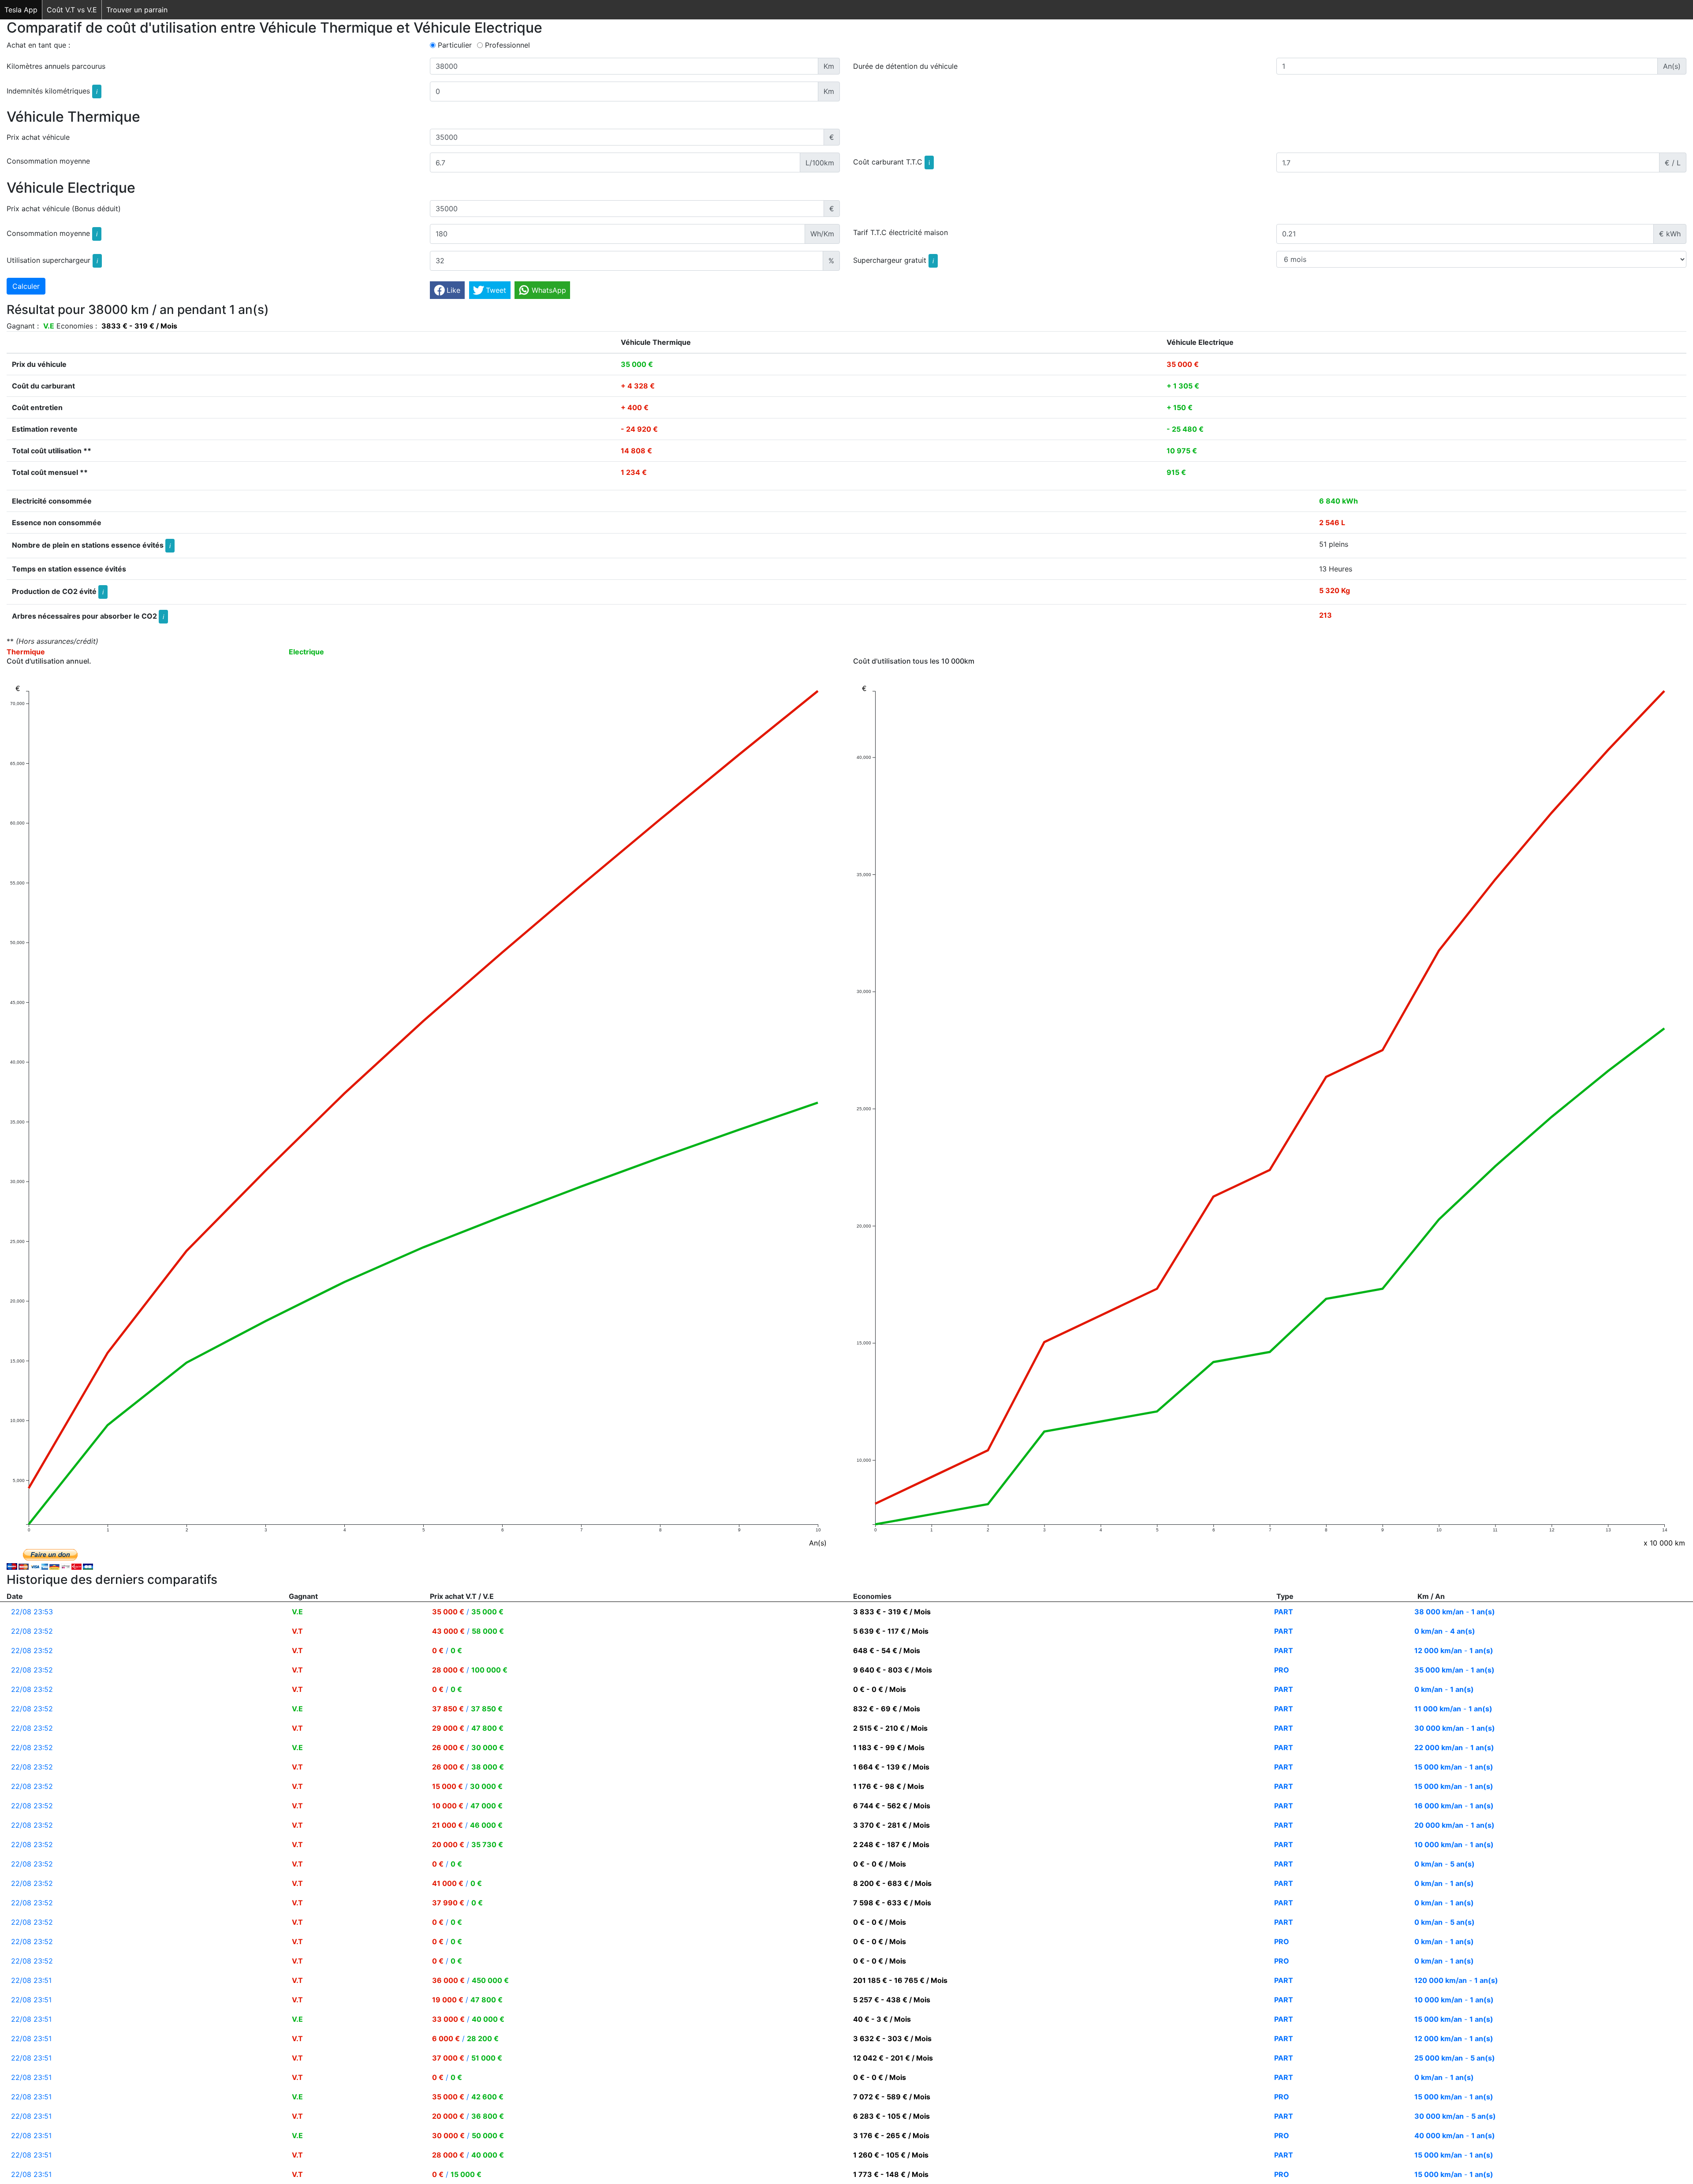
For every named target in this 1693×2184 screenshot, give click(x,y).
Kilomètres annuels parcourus (56, 66)
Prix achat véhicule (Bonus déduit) (64, 209)
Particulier (455, 45)
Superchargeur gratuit (893, 260)
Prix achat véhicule (38, 137)
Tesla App (21, 10)
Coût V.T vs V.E (72, 10)
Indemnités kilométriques (52, 91)
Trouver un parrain (137, 10)
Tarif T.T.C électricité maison (901, 232)
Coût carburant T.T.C (891, 162)
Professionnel (507, 45)
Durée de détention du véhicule (905, 66)
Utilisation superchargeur (52, 260)
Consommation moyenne (48, 161)
